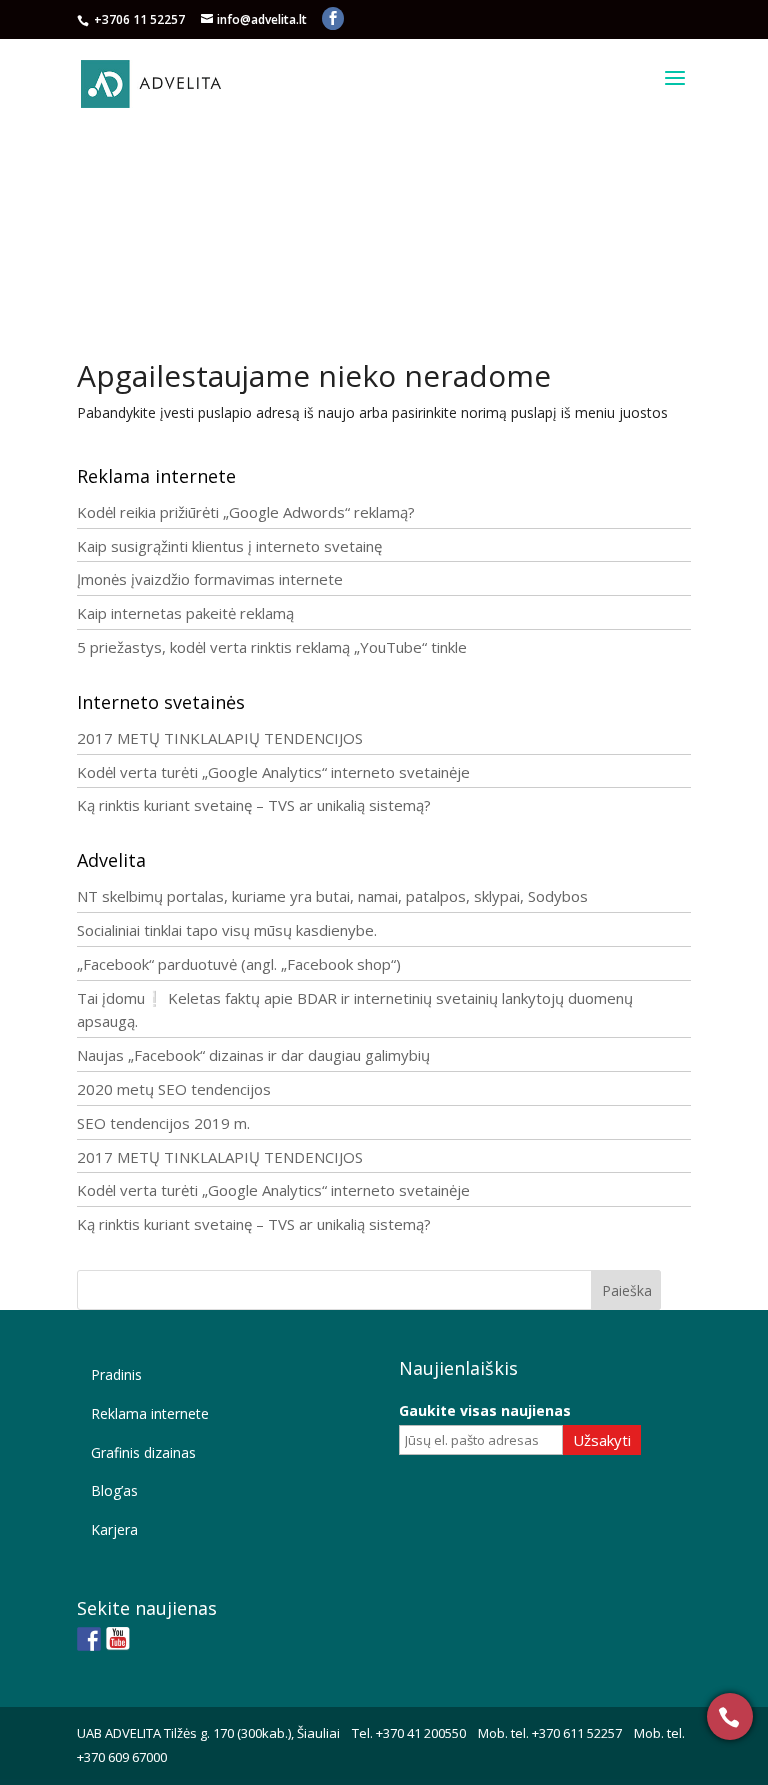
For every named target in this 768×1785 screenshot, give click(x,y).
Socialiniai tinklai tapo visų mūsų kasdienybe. (227, 930)
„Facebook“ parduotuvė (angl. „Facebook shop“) (239, 964)
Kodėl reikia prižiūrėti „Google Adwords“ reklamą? (246, 512)
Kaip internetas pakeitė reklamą (185, 613)
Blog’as (114, 1490)
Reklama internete (150, 1413)
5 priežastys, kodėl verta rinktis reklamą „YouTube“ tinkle (272, 647)
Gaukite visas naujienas (485, 1410)
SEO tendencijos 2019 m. (163, 1123)
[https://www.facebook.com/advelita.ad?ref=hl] (89, 1639)
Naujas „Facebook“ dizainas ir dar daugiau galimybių (253, 1055)
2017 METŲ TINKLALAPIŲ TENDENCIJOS (220, 738)
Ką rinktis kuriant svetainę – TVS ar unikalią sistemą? (254, 805)
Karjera (114, 1529)
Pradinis (116, 1374)
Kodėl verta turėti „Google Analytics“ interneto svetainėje (273, 772)
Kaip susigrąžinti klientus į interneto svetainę (229, 546)
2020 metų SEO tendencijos (174, 1089)
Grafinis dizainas (143, 1452)
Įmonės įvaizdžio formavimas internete (210, 579)
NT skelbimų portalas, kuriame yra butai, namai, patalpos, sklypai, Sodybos (332, 896)
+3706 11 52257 (141, 19)
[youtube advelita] (118, 1639)
